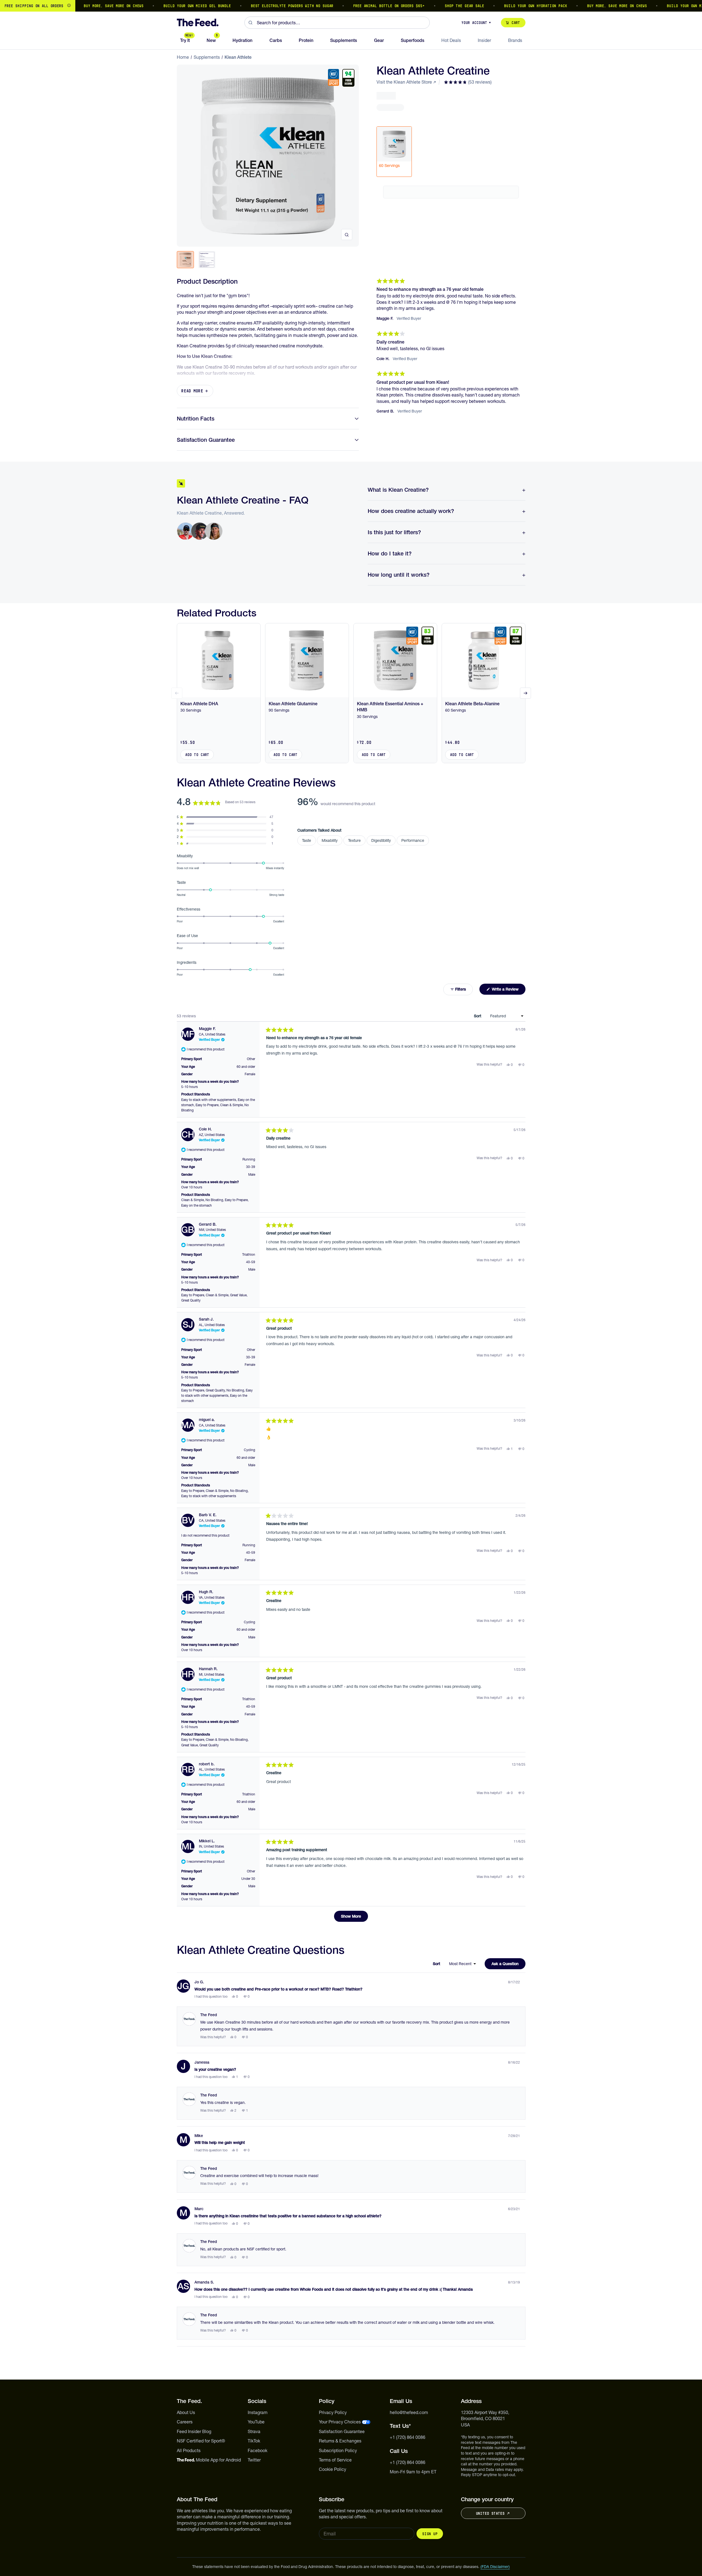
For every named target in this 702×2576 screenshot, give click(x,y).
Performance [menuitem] (413, 840)
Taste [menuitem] (307, 840)
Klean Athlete (238, 57)
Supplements (207, 57)
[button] (468, 82)
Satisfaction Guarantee (206, 440)
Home (183, 57)
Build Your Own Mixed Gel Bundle (161, 6)
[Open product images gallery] (347, 235)
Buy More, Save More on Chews (77, 6)
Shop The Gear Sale (428, 6)
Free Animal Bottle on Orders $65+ (353, 6)
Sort (478, 1016)
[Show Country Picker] (69, 6)
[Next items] (525, 693)
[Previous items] (177, 693)
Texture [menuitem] (354, 840)
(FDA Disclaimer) (495, 2567)
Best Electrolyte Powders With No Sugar (256, 6)
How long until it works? (399, 575)
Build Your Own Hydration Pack (499, 6)
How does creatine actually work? (411, 511)
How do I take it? (390, 553)
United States (490, 2513)
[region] (351, 6)
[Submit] (251, 23)
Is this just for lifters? (394, 532)
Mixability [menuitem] (330, 840)
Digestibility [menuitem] (381, 840)
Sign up (430, 2534)
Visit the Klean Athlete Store (404, 82)
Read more (192, 391)
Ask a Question (509, 1965)
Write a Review (508, 991)
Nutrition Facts (196, 419)
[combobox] (337, 23)
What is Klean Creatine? (398, 490)
